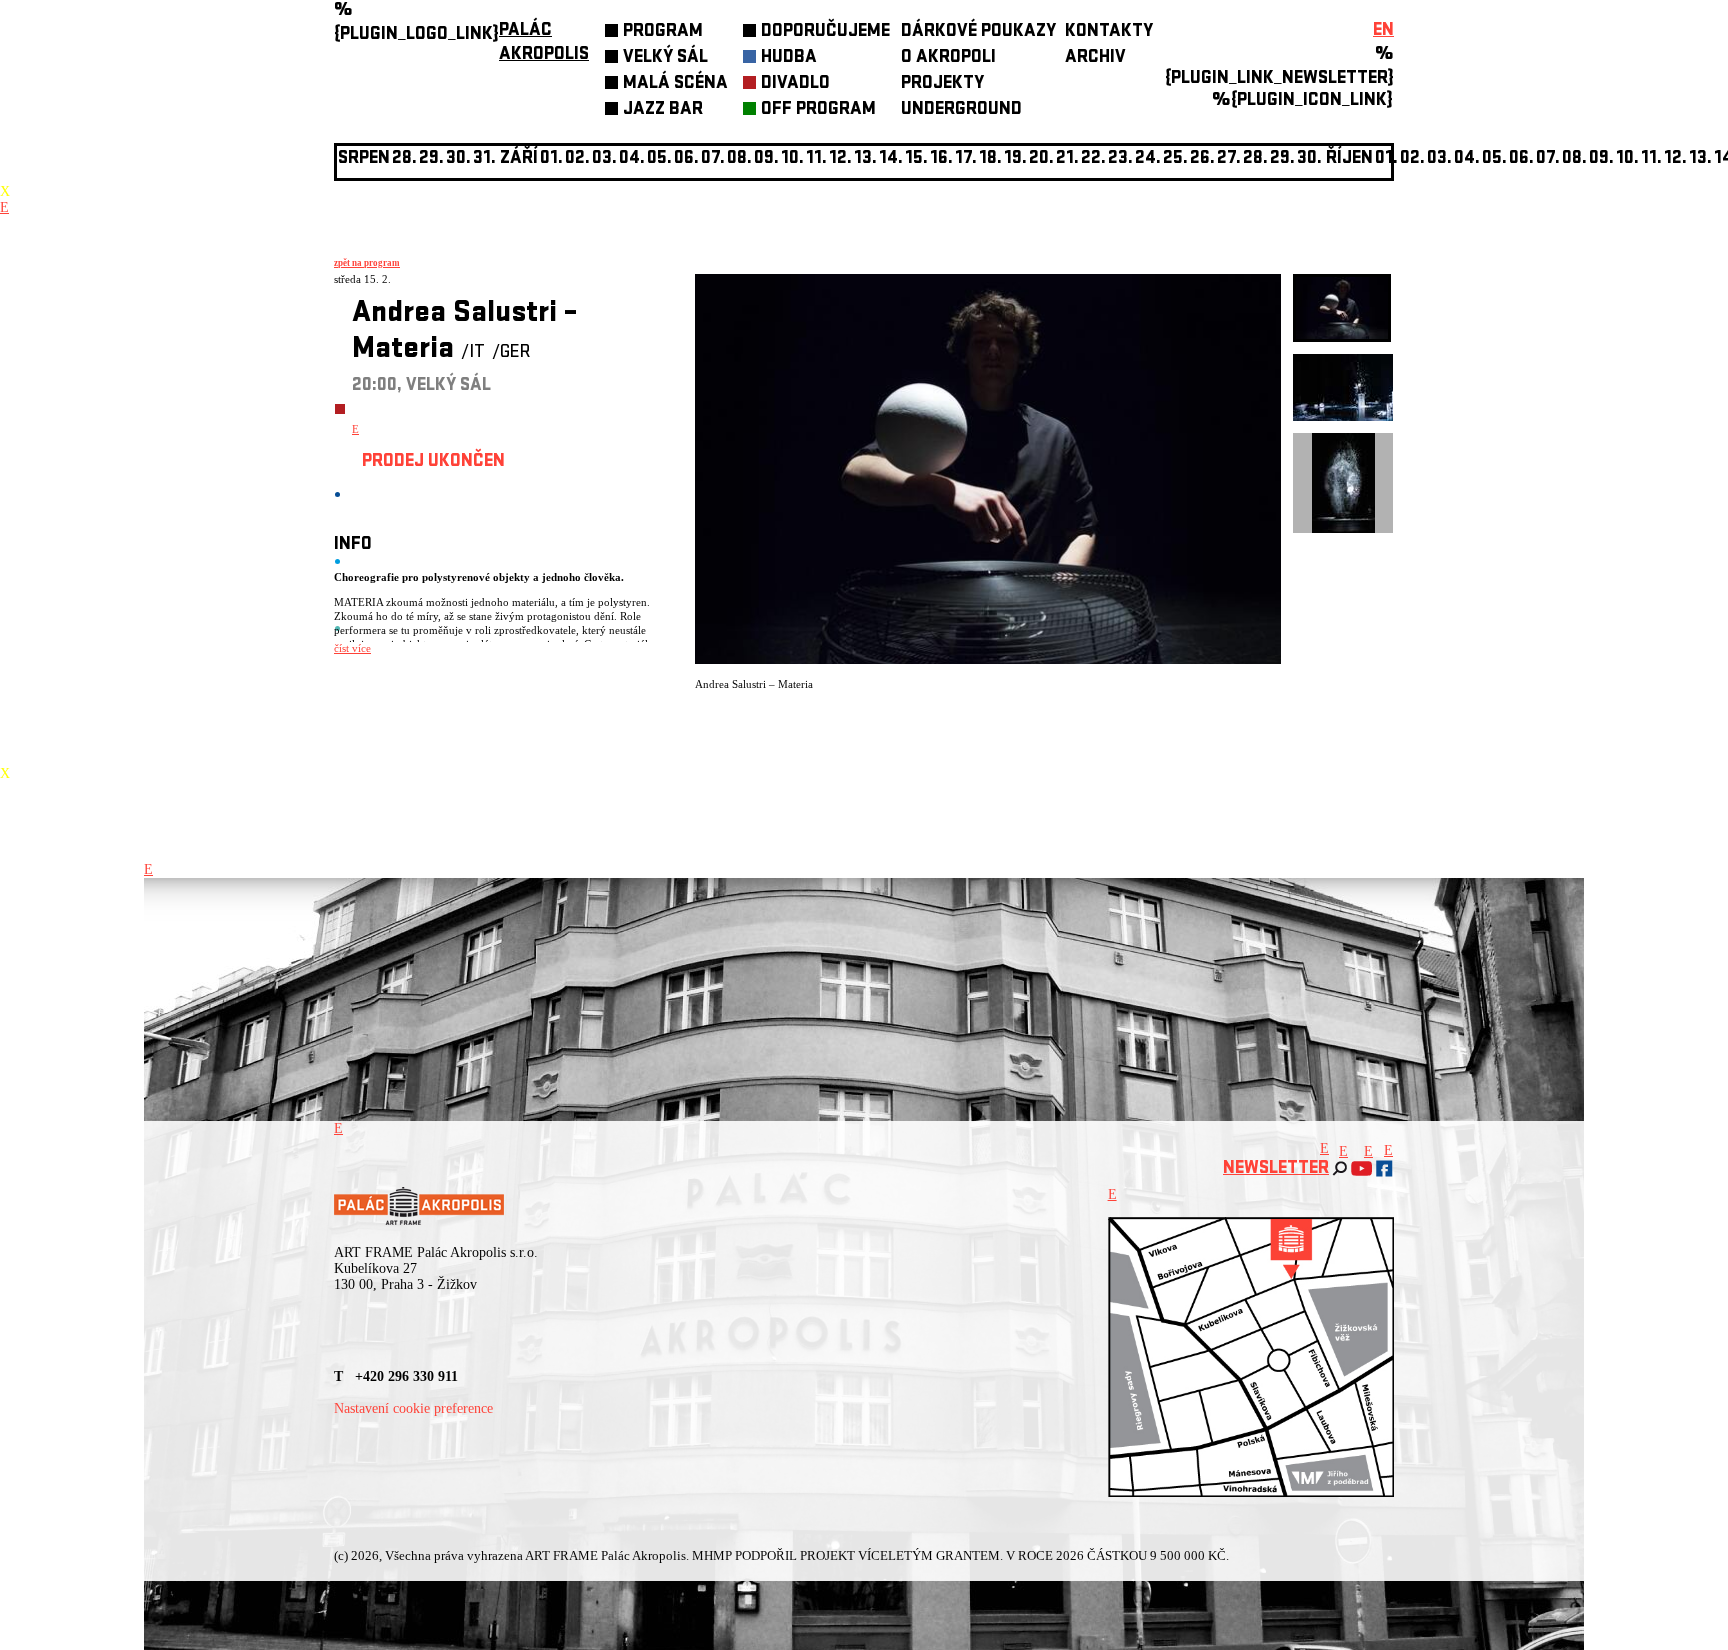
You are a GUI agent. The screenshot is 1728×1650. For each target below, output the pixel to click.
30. (1309, 159)
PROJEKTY (942, 84)
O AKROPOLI (948, 58)
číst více (352, 648)
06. (686, 159)
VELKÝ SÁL (665, 58)
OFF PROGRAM (818, 110)
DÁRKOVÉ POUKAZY (978, 32)
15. (916, 159)
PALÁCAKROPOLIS (544, 43)
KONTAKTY (1109, 32)
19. (1015, 159)
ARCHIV (1095, 58)
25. (1175, 159)
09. (1601, 159)
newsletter (1276, 1169)
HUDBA (789, 58)
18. (990, 159)
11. (816, 159)
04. (632, 159)
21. (1067, 159)
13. (865, 159)
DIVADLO (795, 84)
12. (840, 159)
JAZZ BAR (663, 110)
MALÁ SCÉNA (675, 84)
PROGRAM (663, 32)
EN (1383, 31)
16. (941, 159)
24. (1148, 159)
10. (792, 159)
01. (1386, 159)
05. (1494, 159)
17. (966, 159)
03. (1439, 159)
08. (739, 159)
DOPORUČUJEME (825, 32)
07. (713, 159)
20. (1041, 159)
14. (891, 159)
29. (1282, 159)
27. (1229, 159)
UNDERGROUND (961, 110)
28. (1255, 159)
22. (1093, 159)
